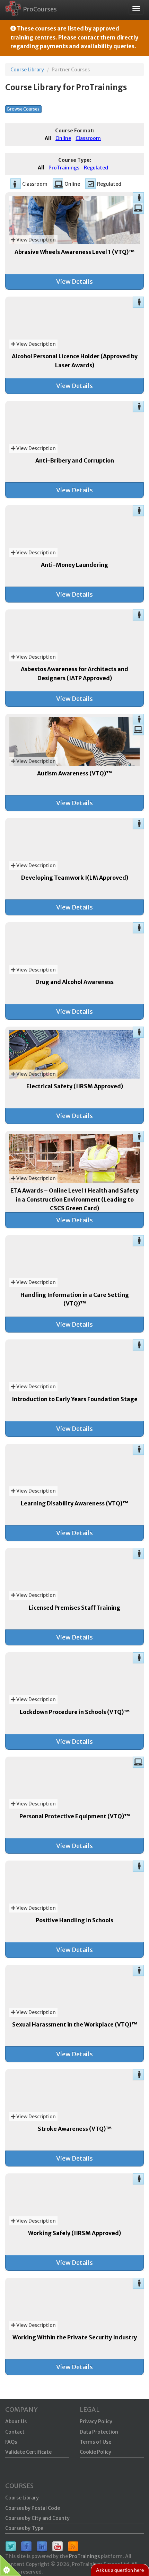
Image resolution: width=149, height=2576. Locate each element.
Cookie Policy (95, 2452)
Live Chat (120, 2570)
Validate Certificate (28, 2452)
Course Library (27, 70)
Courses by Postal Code (33, 2508)
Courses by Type (24, 2528)
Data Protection (99, 2432)
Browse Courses (23, 109)
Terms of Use (95, 2442)
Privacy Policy (96, 2421)
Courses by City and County (37, 2518)
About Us (16, 2421)
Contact (15, 2432)
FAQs (11, 2442)
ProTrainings (84, 2556)
